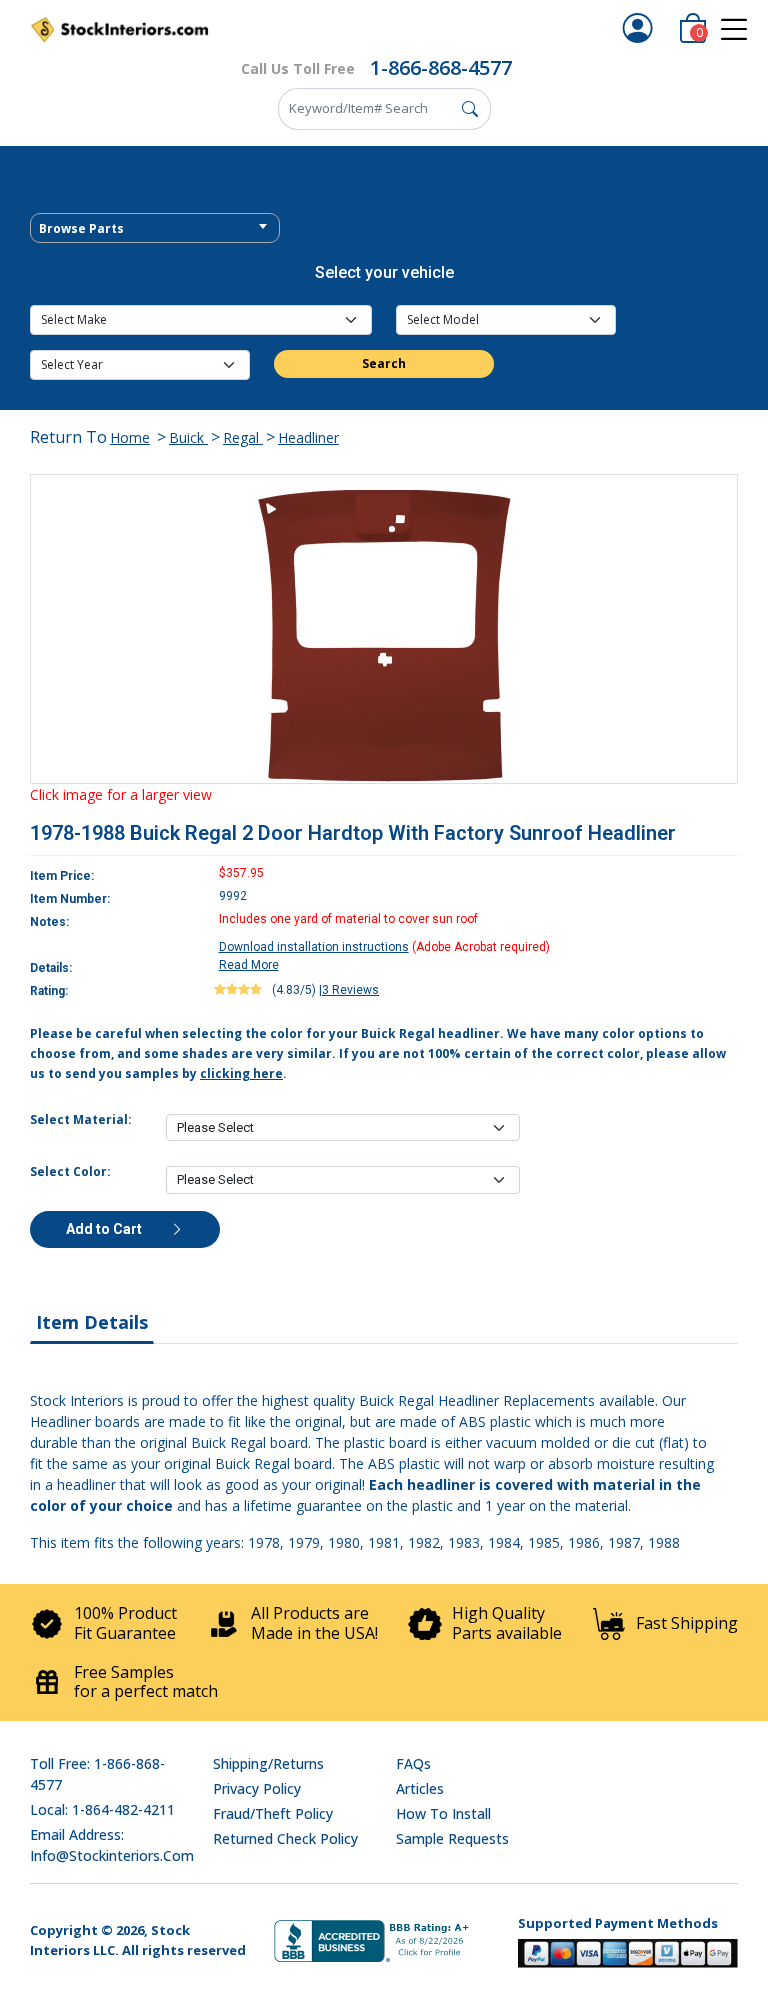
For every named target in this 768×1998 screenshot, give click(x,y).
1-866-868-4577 (441, 67)
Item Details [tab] (92, 1322)
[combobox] (155, 228)
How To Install (443, 1813)
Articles (420, 1788)
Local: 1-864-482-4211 (102, 1809)
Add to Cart (105, 1229)
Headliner (308, 437)
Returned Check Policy (285, 1838)
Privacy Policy (257, 1788)
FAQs (413, 1763)
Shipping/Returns (268, 1763)
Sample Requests (452, 1838)
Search (384, 363)
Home (130, 437)
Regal (243, 437)
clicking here (241, 1073)
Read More (249, 965)
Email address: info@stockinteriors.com (112, 1845)
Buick (188, 437)
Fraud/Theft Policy (273, 1813)
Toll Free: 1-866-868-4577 (97, 1774)
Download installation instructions (314, 947)
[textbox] (155, 229)
